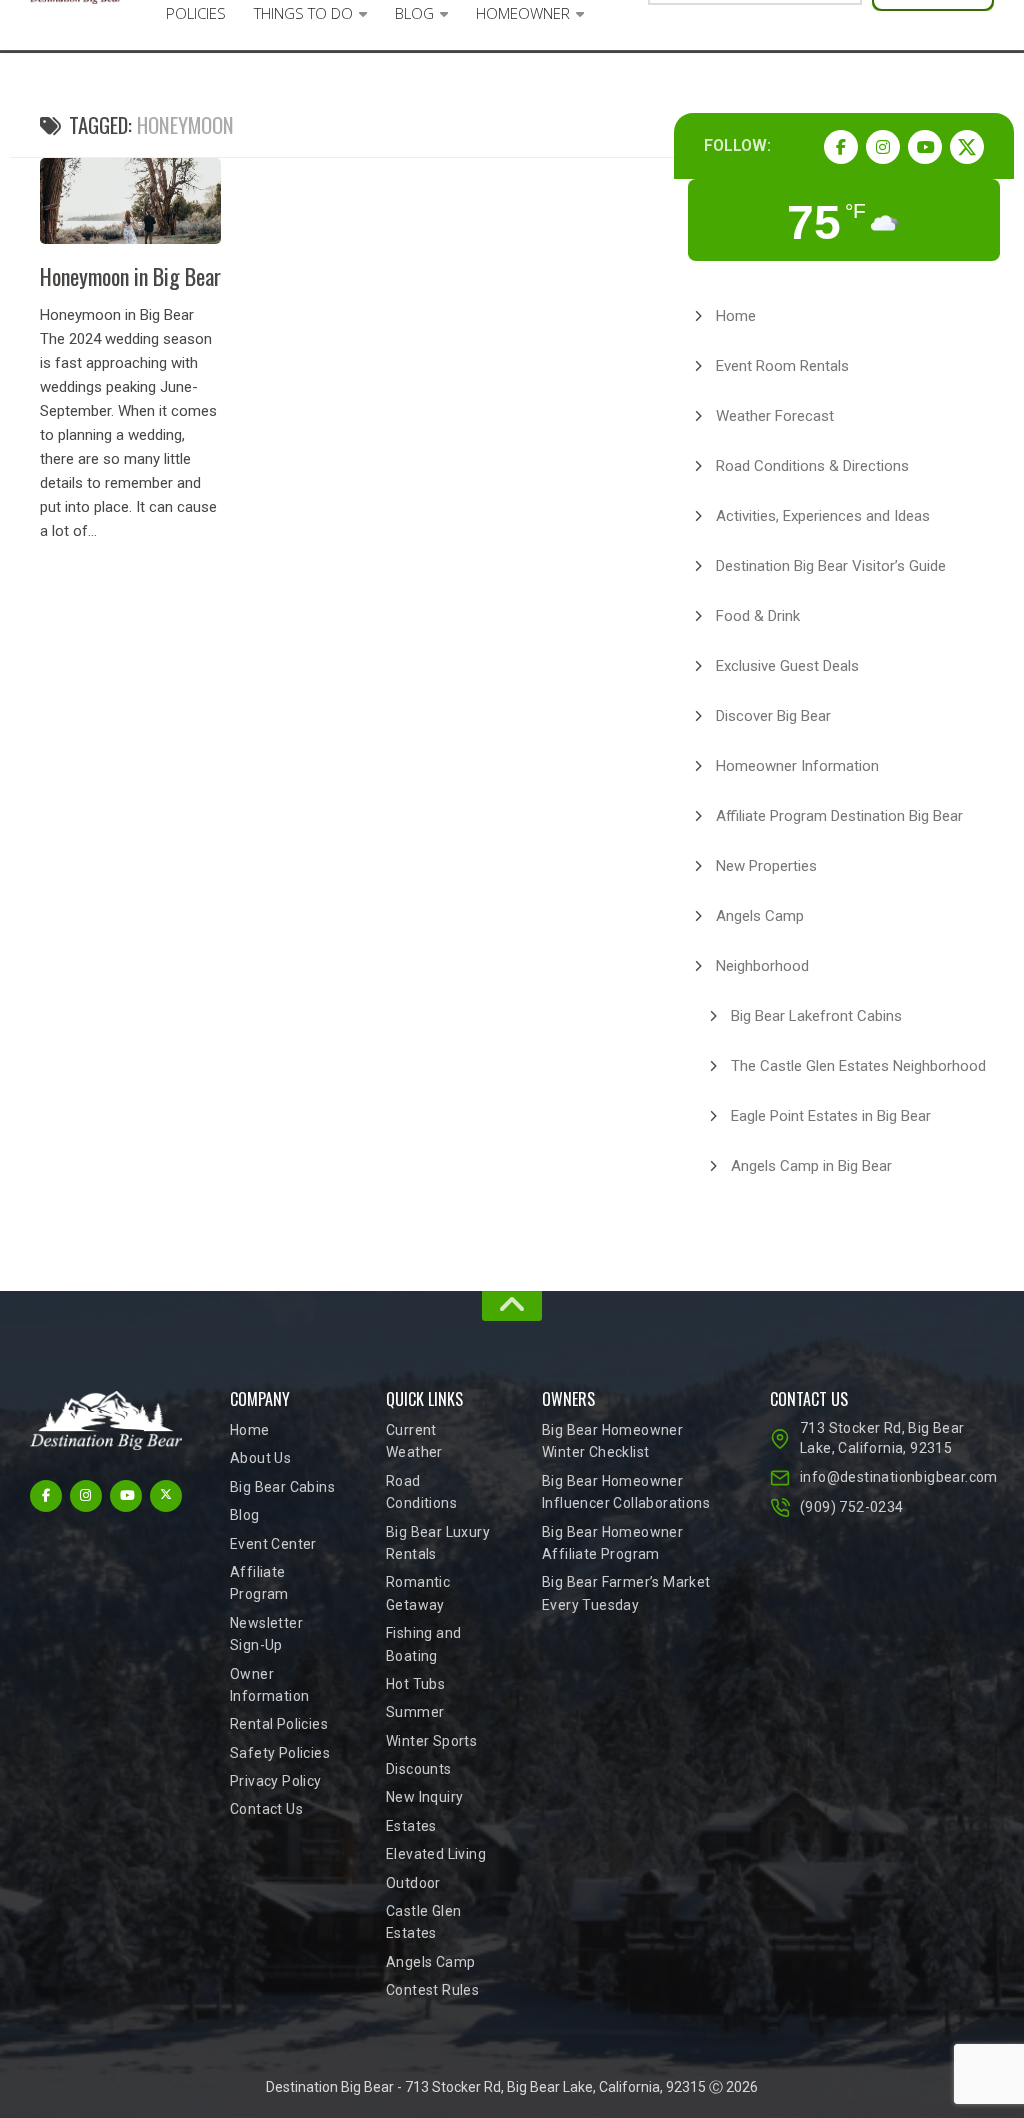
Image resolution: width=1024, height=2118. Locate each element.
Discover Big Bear (773, 716)
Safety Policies (280, 1753)
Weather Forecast (775, 416)
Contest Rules (432, 1990)
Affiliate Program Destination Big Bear (839, 816)
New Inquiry (424, 1797)
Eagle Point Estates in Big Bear (831, 1116)
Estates (411, 1826)
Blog (245, 1515)
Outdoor (413, 1883)
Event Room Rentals (782, 366)
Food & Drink (758, 616)
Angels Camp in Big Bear (811, 1166)
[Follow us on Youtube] (925, 147)
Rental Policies (279, 1724)
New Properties (766, 866)
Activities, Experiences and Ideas (823, 516)
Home (736, 316)
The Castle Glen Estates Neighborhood (858, 1066)
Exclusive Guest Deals (787, 666)
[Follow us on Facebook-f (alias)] (841, 147)
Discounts (419, 1769)
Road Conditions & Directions (812, 466)
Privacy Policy (276, 1781)
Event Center (273, 1544)
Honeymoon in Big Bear (130, 276)
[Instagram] (883, 147)
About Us (260, 1458)
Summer (415, 1712)
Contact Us (266, 1809)
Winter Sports (431, 1741)
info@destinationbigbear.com (897, 1477)
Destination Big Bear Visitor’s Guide (831, 566)
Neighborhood (762, 966)
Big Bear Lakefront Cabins (816, 1016)
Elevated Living (436, 1854)
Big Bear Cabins (282, 1487)
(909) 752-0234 (852, 1507)
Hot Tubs (415, 1684)
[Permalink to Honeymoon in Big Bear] (130, 201)
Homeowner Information (797, 766)
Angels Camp (760, 916)
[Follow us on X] (967, 147)
